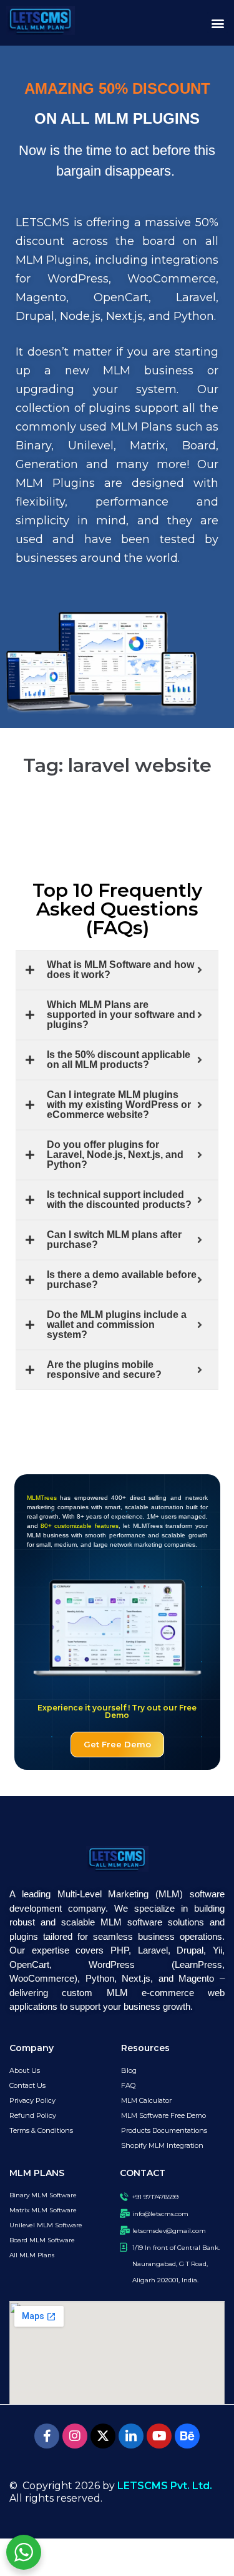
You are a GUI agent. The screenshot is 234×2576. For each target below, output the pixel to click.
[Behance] (187, 2436)
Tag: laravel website (117, 765)
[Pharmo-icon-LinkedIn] (131, 2436)
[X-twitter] (103, 2436)
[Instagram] (75, 2436)
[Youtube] (159, 2436)
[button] (217, 23)
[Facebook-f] (47, 2436)
